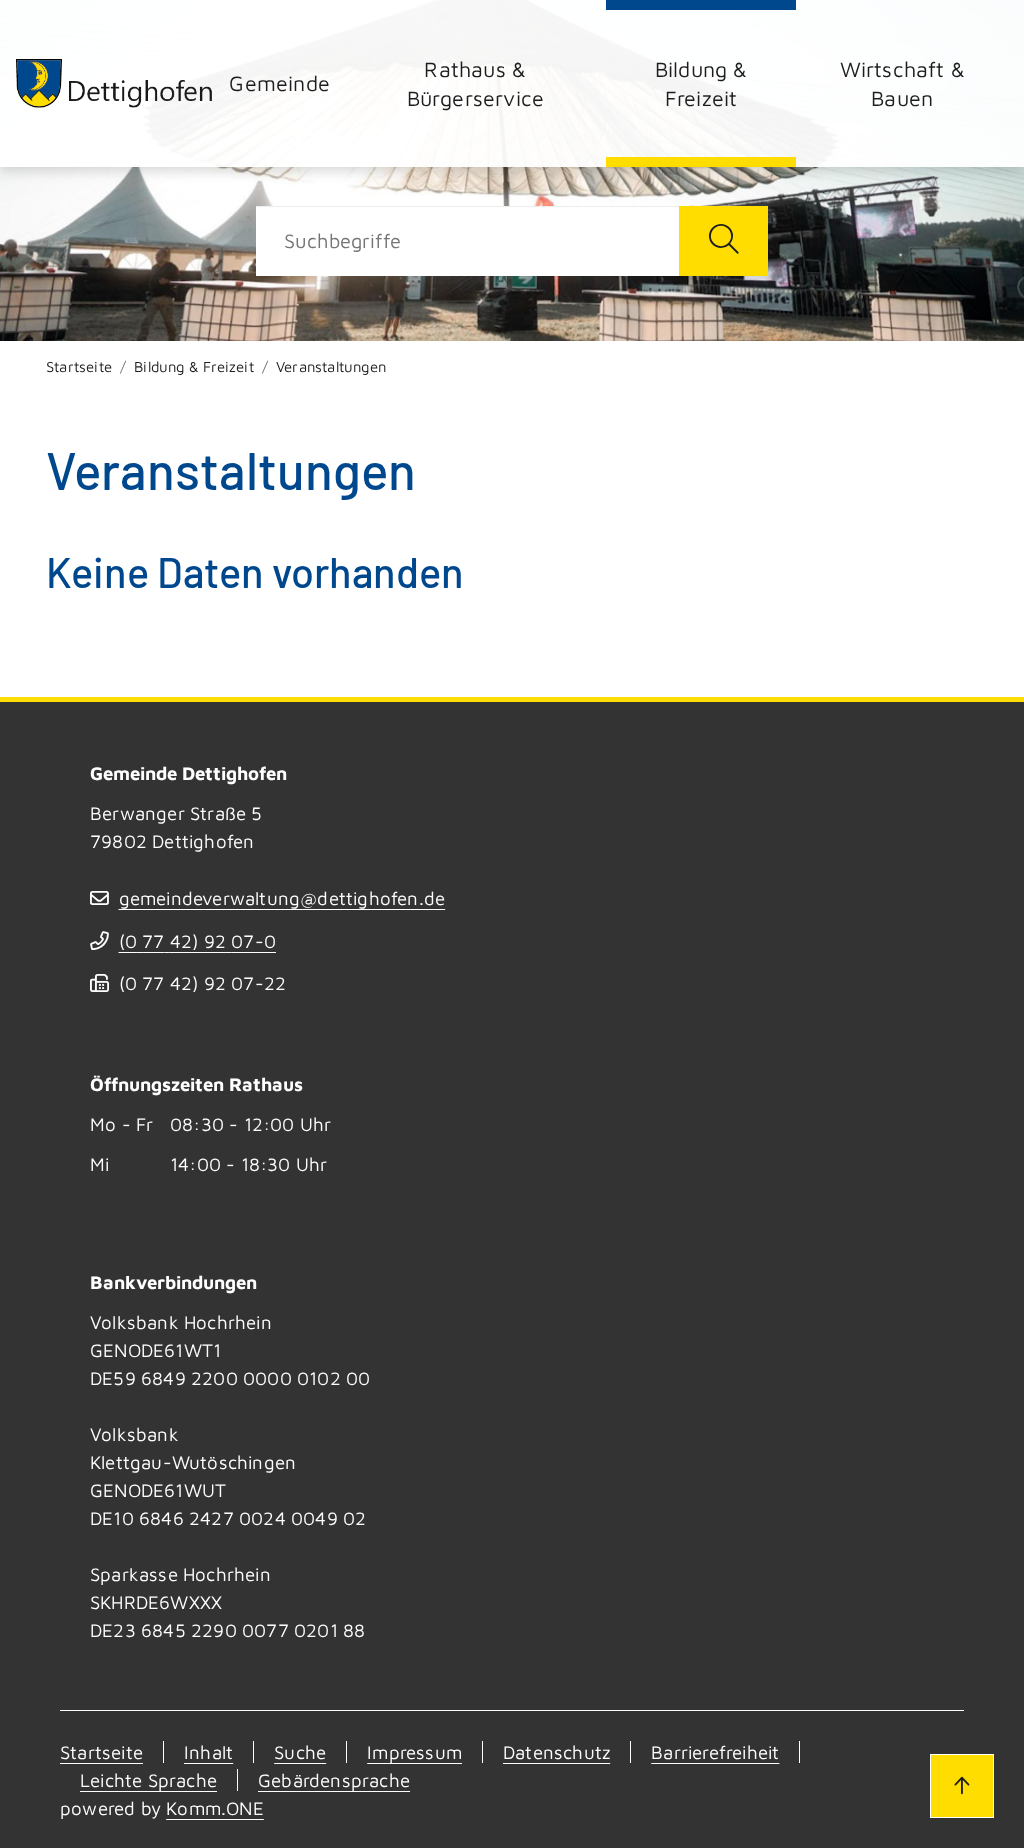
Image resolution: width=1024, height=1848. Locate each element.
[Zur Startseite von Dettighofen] (115, 83)
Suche (300, 1752)
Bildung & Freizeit (701, 83)
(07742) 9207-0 (197, 941)
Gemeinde (279, 82)
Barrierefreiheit (715, 1752)
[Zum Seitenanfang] (962, 1786)
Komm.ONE (215, 1808)
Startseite (79, 366)
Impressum (414, 1752)
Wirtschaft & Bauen (902, 83)
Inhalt (208, 1752)
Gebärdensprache (334, 1780)
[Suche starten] (723, 241)
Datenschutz (556, 1752)
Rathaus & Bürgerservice (476, 83)
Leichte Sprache (148, 1780)
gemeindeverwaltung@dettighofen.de (282, 898)
